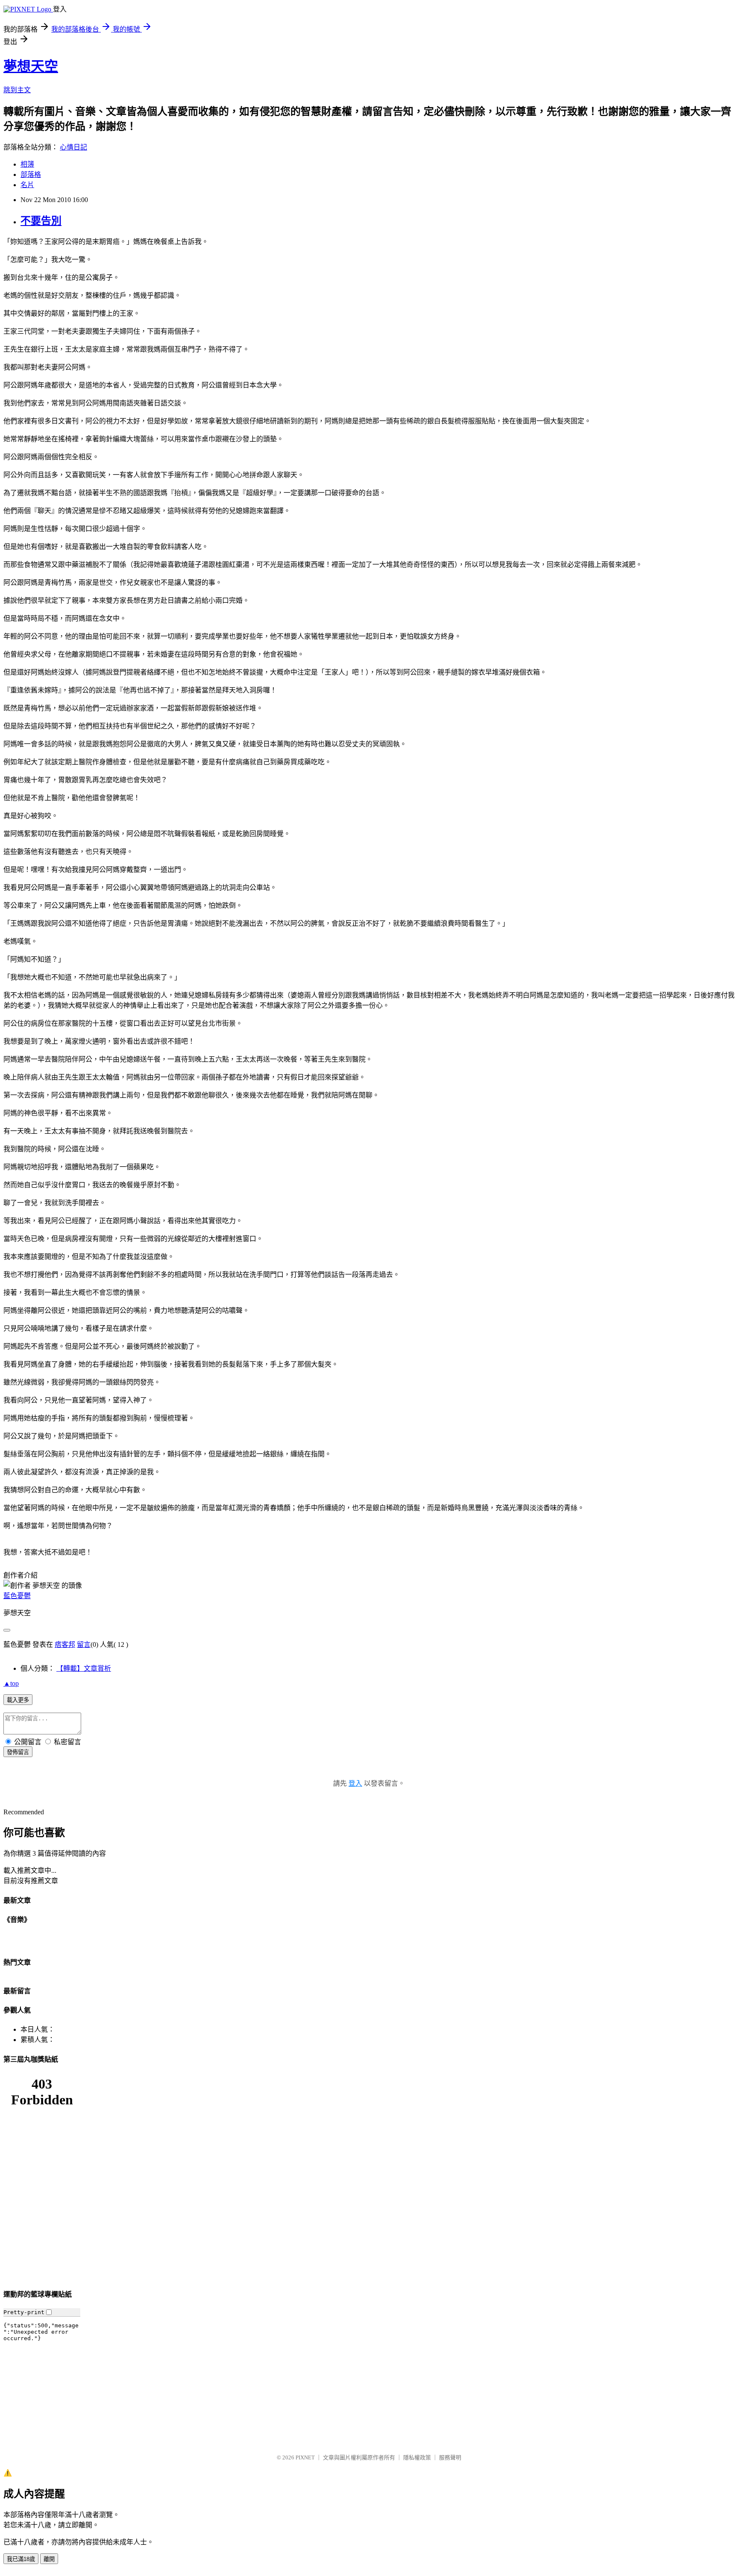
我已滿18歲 (21, 2559)
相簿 (27, 164)
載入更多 (18, 1700)
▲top (11, 1683)
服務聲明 (450, 2457)
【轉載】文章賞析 (84, 1668)
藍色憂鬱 (17, 1596)
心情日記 (73, 147)
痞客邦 (65, 1644)
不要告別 (41, 221)
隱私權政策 (417, 2457)
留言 (84, 1644)
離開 (49, 2559)
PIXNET (305, 2457)
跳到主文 (17, 90)
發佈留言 (18, 1752)
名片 (27, 185)
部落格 (31, 175)
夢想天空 (31, 66)
